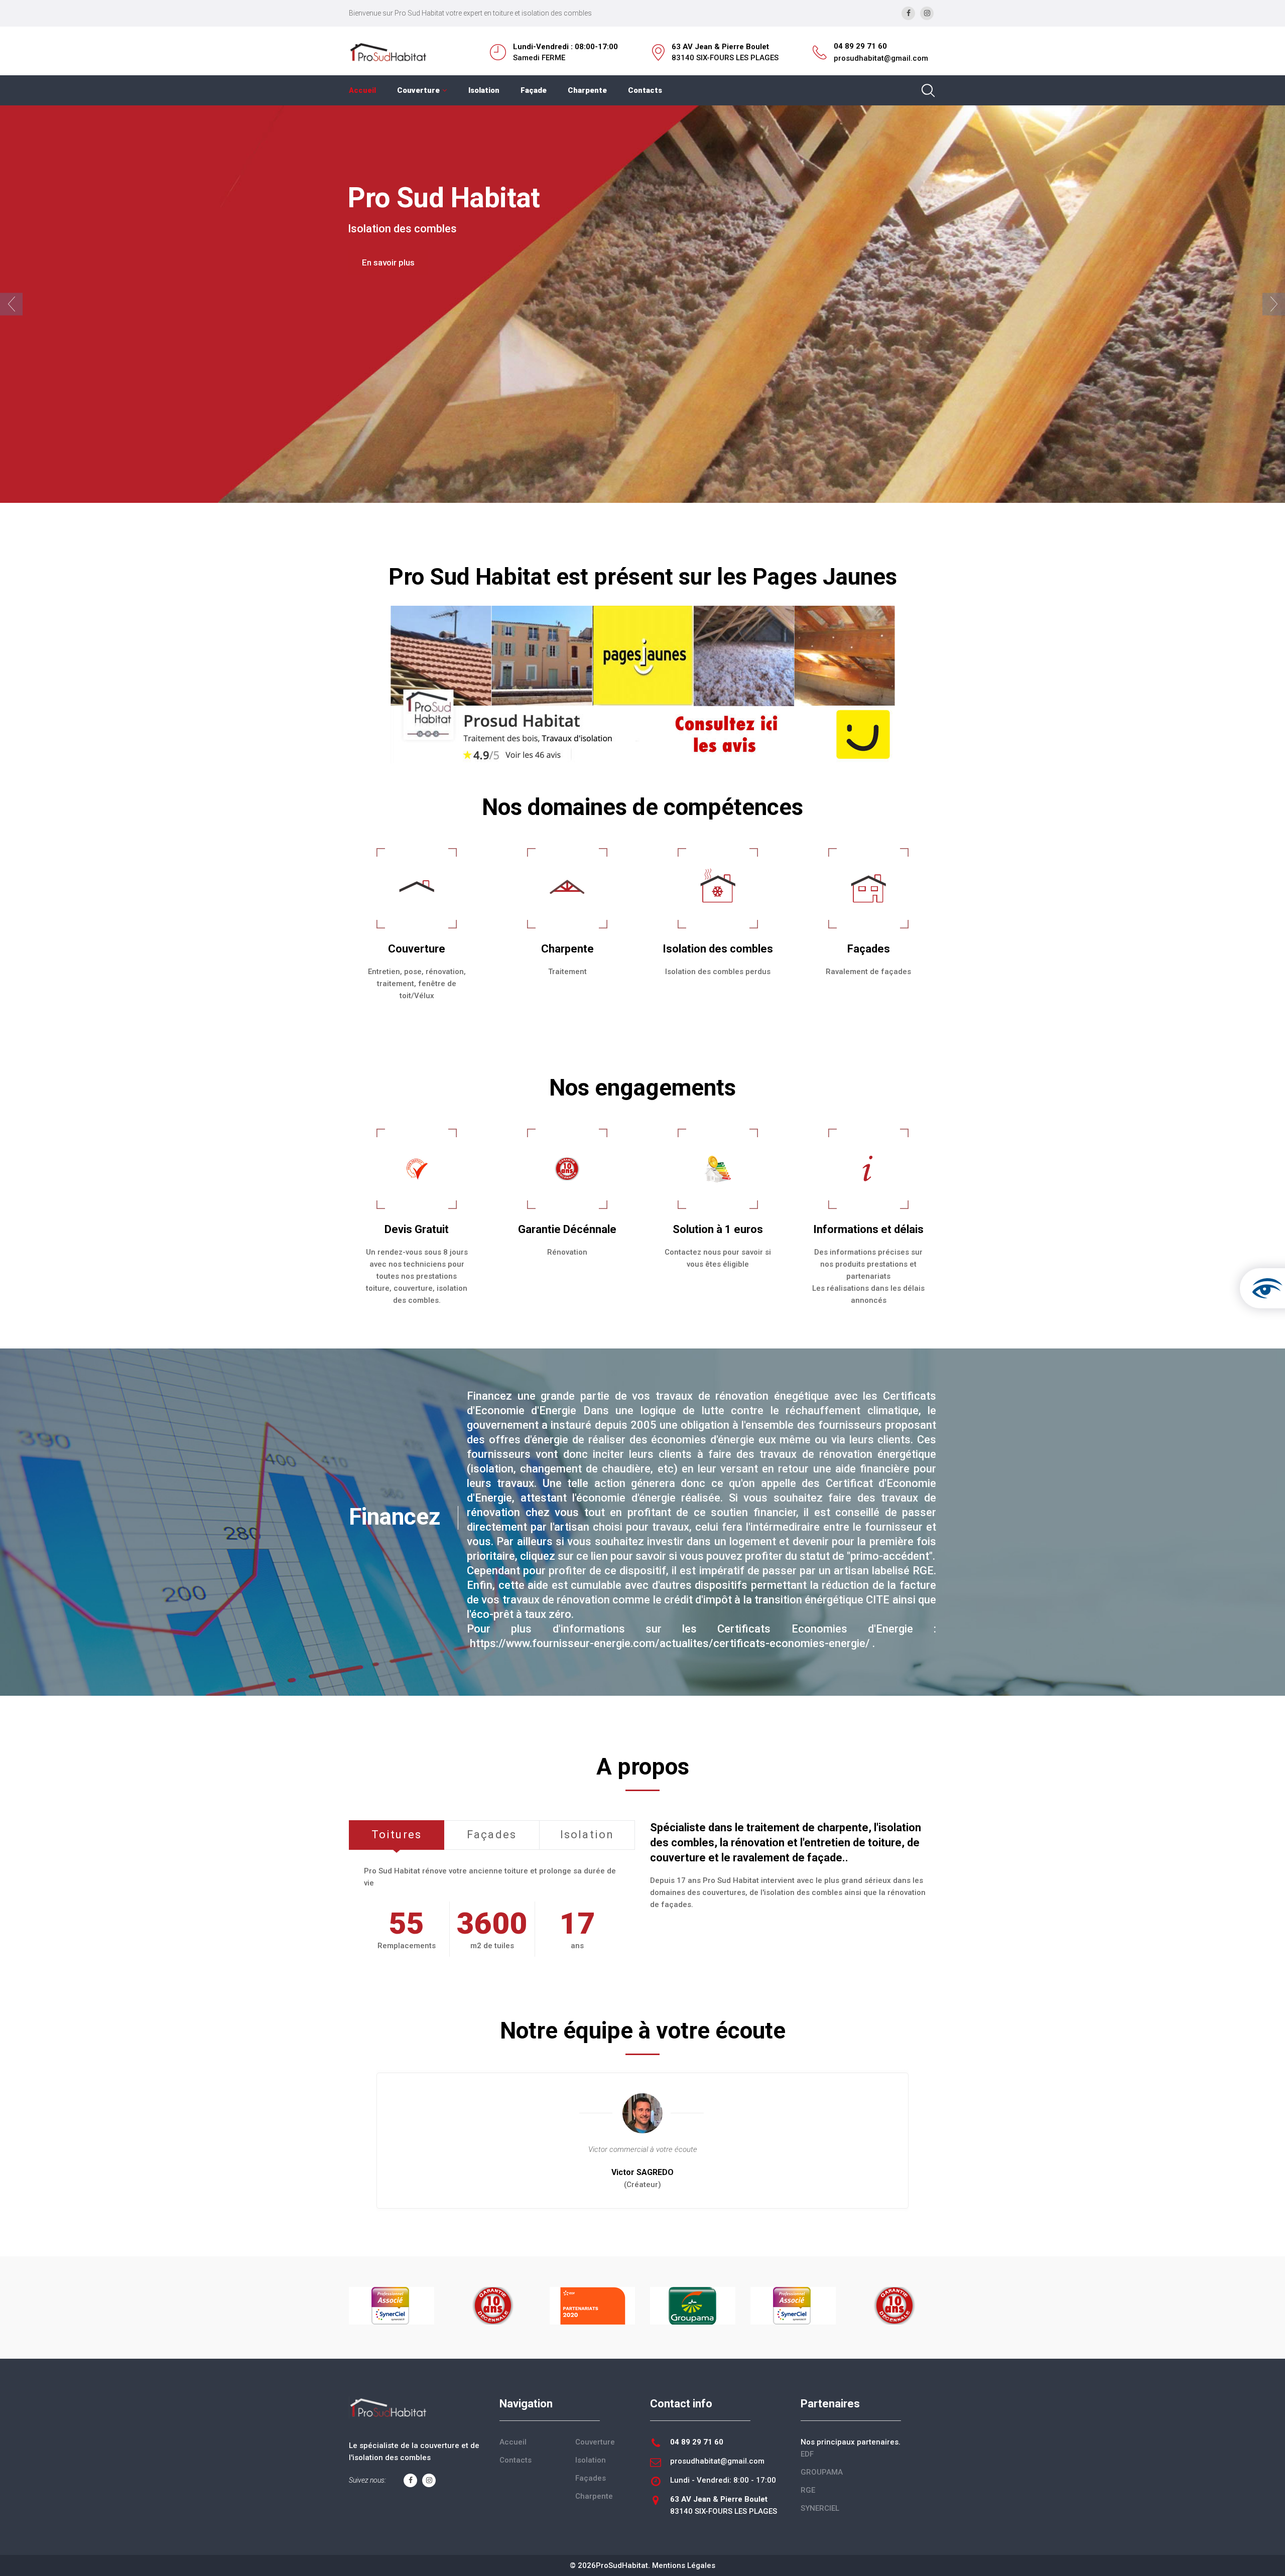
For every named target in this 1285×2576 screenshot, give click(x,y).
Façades (869, 949)
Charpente (587, 90)
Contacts (645, 90)
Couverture (418, 90)
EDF (807, 2454)
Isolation (484, 90)
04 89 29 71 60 (860, 46)
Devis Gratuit (417, 1229)
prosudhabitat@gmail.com (881, 58)
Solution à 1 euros (718, 1229)
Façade (534, 90)
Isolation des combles (718, 949)
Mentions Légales (684, 2565)
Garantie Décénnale (567, 1229)
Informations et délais (868, 1229)
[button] (11, 304)
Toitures (397, 1835)
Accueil (362, 90)
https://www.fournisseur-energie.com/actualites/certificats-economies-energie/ (670, 1643)
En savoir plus (388, 281)
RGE (808, 2490)
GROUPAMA (822, 2472)
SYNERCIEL (820, 2508)
